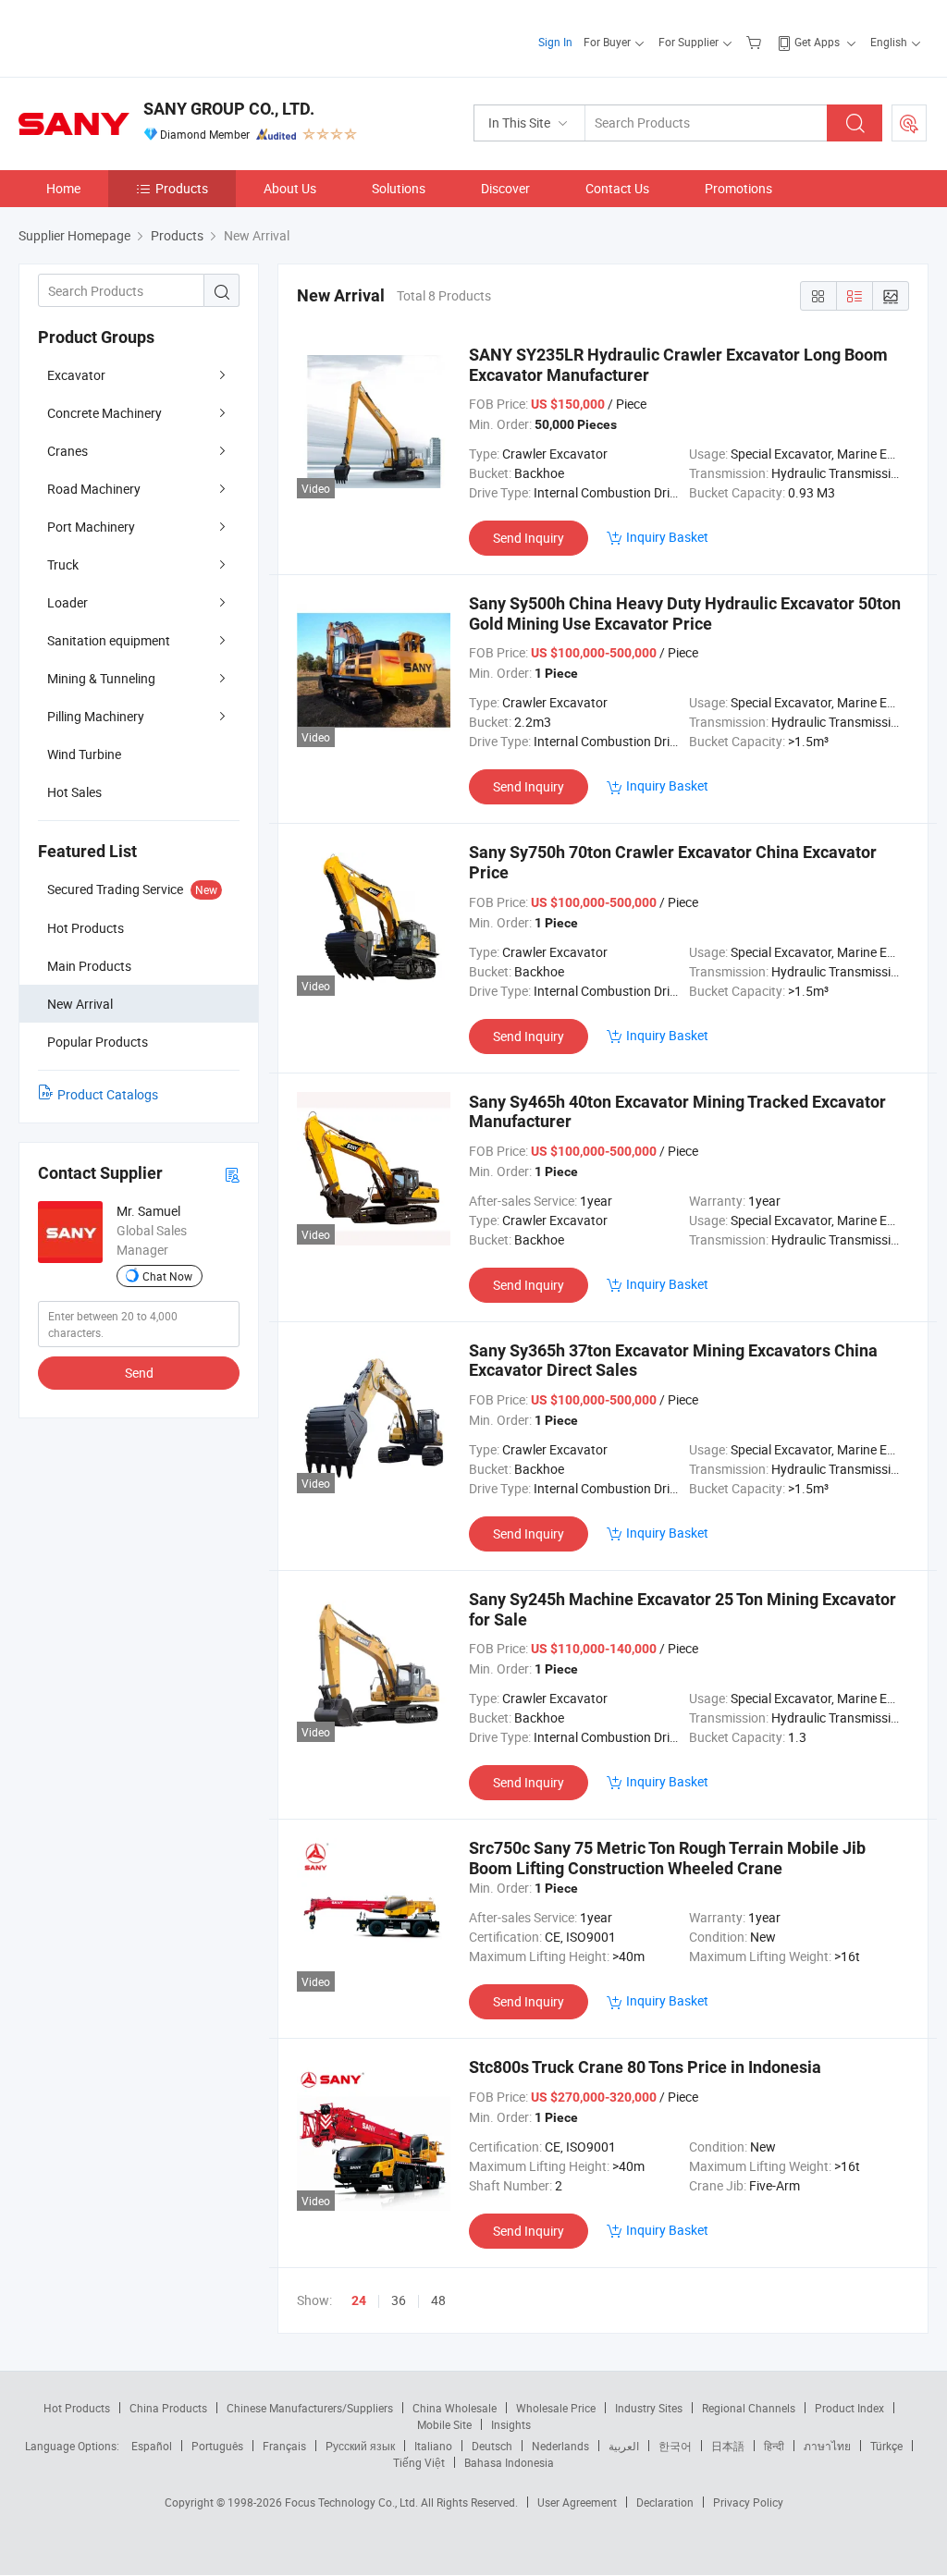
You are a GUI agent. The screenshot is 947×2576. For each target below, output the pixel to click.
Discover (505, 188)
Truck (63, 564)
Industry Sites (649, 2408)
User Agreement (577, 2502)
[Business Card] (232, 1174)
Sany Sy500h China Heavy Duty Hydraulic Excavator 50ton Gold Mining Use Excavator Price (685, 613)
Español (152, 2446)
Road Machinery (94, 489)
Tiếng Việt (419, 2462)
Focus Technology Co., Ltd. (353, 2502)
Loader (68, 602)
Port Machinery (91, 527)
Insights (511, 2424)
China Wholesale (455, 2408)
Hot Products (77, 2408)
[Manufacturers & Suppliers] (137, 37)
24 (359, 2300)
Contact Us (617, 188)
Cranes (68, 451)
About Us (290, 188)
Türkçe (886, 2446)
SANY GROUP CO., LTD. (229, 109)
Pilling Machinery (96, 716)
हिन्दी (774, 2446)
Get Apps (817, 42)
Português (217, 2446)
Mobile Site (444, 2424)
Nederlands (560, 2446)
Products (182, 188)
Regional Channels (749, 2408)
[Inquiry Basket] (756, 42)
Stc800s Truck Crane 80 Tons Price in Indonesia (645, 2067)
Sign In (555, 42)
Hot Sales (74, 792)
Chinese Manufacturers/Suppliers (310, 2408)
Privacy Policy (748, 2502)
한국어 (675, 2446)
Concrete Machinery (105, 413)
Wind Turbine (84, 754)
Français (284, 2446)
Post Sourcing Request (909, 123)
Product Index (849, 2408)
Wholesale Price (556, 2408)
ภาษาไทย (827, 2446)
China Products (168, 2408)
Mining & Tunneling (101, 678)
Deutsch (492, 2446)
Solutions (399, 188)
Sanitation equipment (109, 640)
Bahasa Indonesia (509, 2462)
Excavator (76, 375)
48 (438, 2300)
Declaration (665, 2502)
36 (399, 2300)
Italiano (433, 2446)
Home (63, 188)
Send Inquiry (529, 538)
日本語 (728, 2446)
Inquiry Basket (667, 537)
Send (139, 1373)
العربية (624, 2446)
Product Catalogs (108, 1094)
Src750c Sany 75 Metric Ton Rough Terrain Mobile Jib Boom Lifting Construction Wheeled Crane (667, 1858)
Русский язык (360, 2446)
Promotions (738, 188)
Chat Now (167, 1276)
